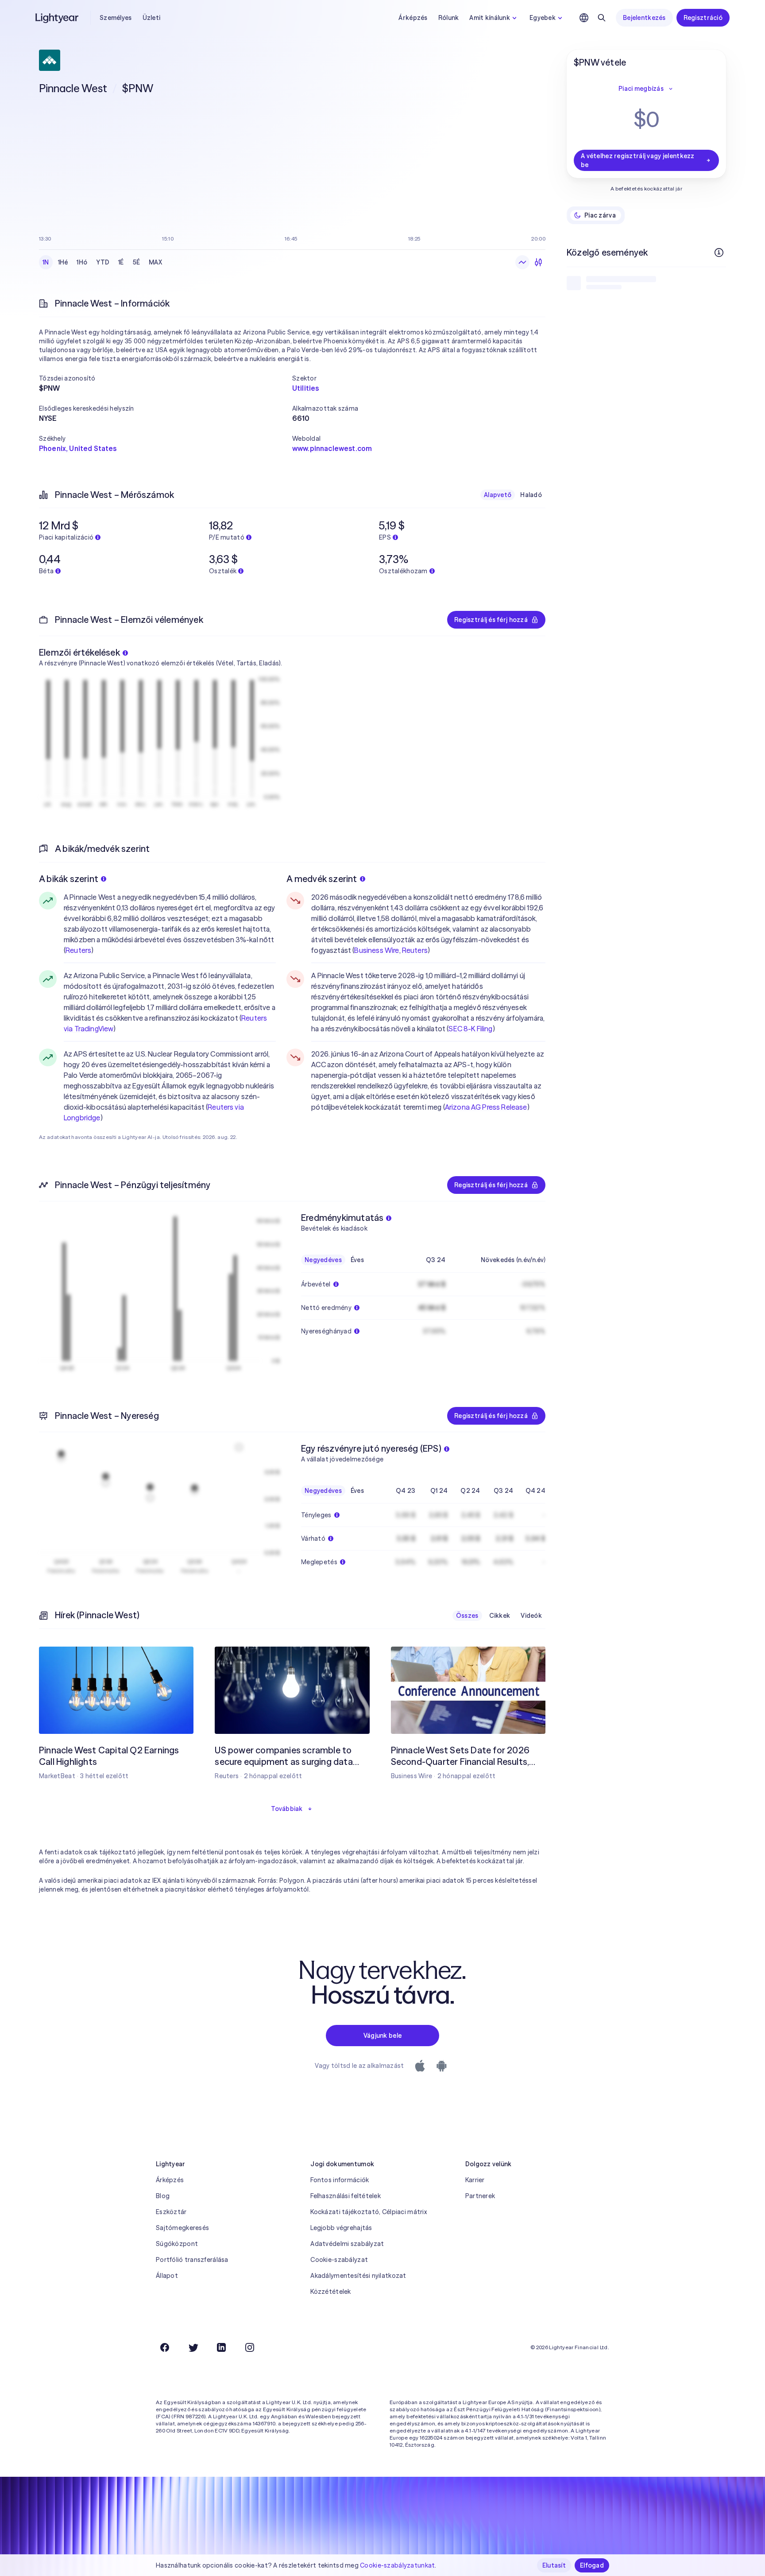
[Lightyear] (58, 18)
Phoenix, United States (78, 448)
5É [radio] (137, 262)
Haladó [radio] (531, 495)
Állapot (167, 2276)
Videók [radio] (531, 1616)
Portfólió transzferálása (192, 2260)
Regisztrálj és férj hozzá (491, 620)
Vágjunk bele (382, 2036)
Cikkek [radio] (500, 1616)
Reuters (78, 950)
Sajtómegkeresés (182, 2228)
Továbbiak (287, 1809)
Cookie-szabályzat (339, 2260)
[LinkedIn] (221, 2347)
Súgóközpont (177, 2244)
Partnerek (480, 2196)
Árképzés (413, 18)
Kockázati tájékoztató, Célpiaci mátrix (369, 2212)
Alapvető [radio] (498, 495)
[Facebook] (165, 2347)
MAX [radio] (155, 262)
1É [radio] (121, 262)
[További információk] (719, 253)
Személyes (116, 18)
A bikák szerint (69, 879)
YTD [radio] (103, 262)
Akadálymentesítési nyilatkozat (358, 2276)
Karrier (475, 2180)
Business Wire (377, 950)
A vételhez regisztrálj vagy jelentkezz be (638, 160)
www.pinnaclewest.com (332, 448)
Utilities (305, 388)
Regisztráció (703, 18)
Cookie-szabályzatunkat (397, 2565)
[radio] (522, 262)
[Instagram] (250, 2347)
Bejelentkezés (644, 18)
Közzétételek (330, 2292)
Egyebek (543, 18)
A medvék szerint (322, 879)
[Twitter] (193, 2347)
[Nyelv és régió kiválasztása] (584, 18)
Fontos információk (340, 2180)
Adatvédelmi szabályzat (347, 2244)
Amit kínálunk (490, 18)
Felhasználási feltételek (346, 2196)
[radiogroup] (102, 262)
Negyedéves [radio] (323, 1260)
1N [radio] (46, 262)
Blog (163, 2196)
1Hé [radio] (63, 262)
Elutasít (554, 2565)
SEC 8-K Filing (470, 1029)
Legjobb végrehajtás (341, 2228)
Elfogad (592, 2565)
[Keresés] (602, 18)
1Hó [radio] (82, 262)
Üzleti (152, 18)
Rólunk (449, 18)
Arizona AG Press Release (486, 1107)
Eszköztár (171, 2212)
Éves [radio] (357, 1260)
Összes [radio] (467, 1616)
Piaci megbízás (641, 89)
